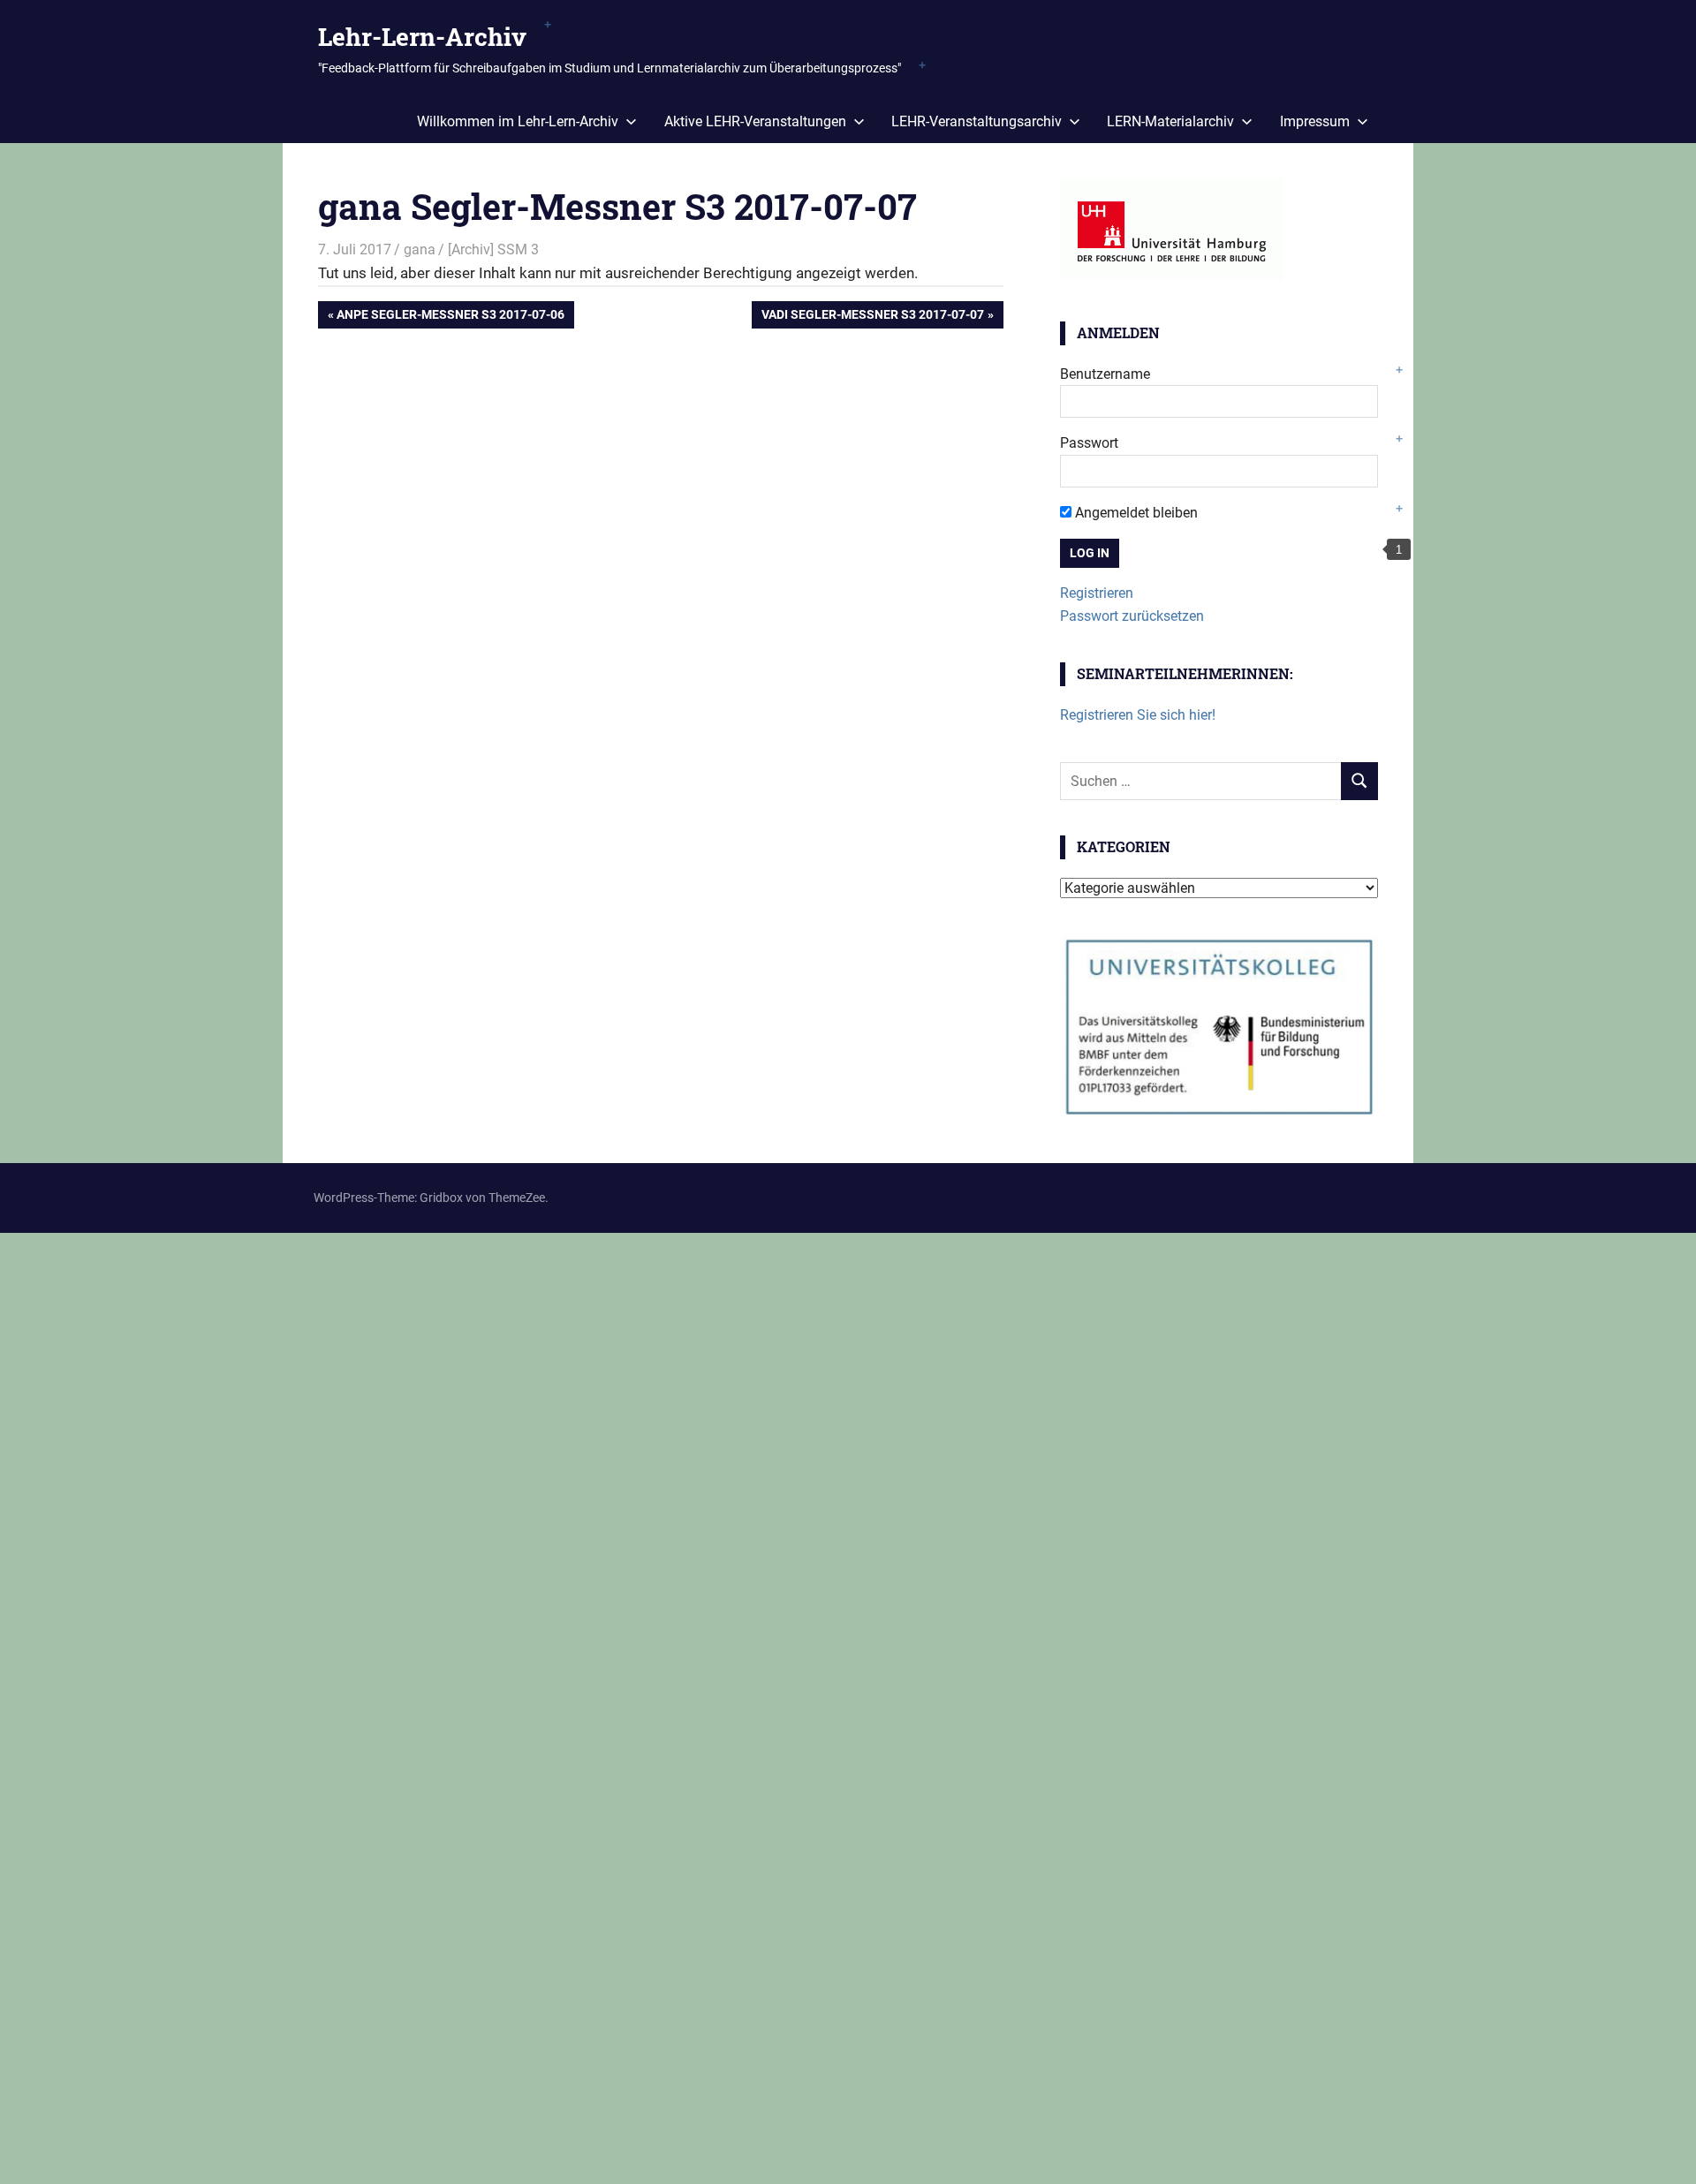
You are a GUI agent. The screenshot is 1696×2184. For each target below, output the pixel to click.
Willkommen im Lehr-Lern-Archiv (518, 121)
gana (420, 249)
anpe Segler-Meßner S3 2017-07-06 (450, 317)
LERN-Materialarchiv (1170, 121)
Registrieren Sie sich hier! (1138, 715)
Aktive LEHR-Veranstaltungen (755, 121)
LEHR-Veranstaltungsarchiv (977, 121)
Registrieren (1097, 593)
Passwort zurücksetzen (1132, 616)
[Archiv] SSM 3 (493, 249)
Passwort (1089, 443)
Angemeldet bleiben (1135, 513)
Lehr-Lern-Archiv (422, 37)
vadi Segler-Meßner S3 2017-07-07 (872, 317)
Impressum (1315, 121)
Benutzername (1105, 374)
